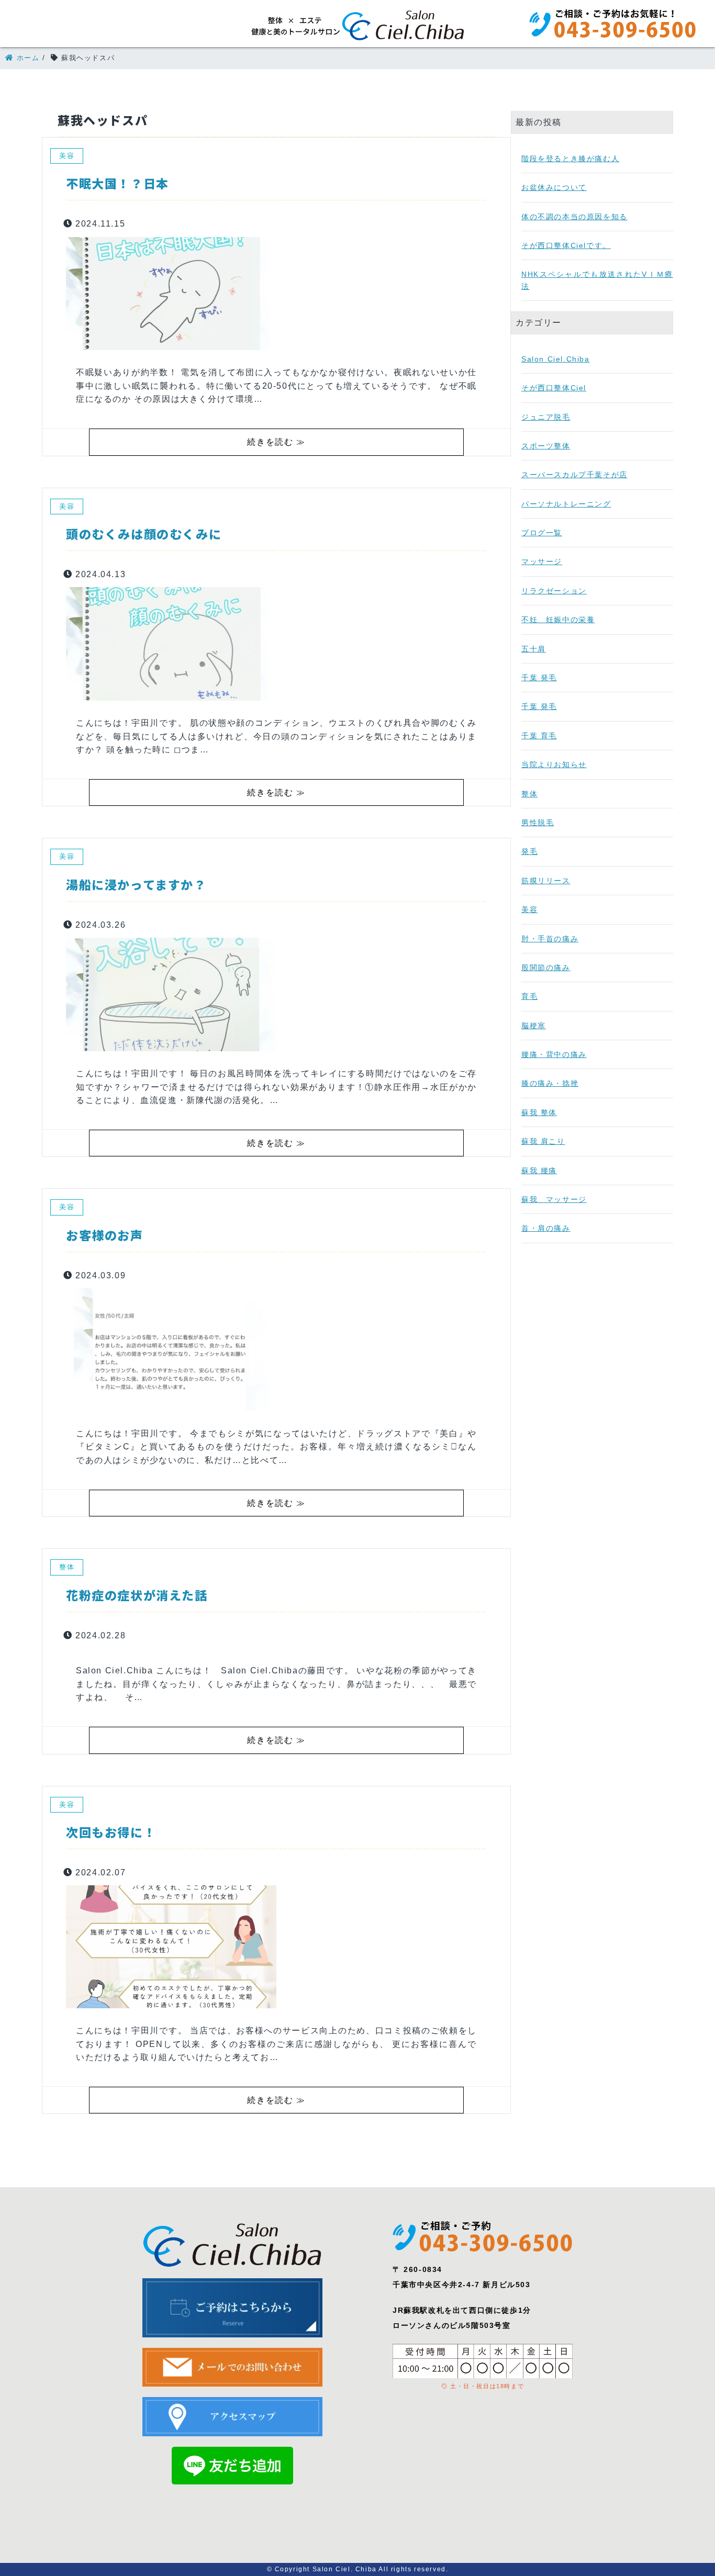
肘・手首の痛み (550, 939)
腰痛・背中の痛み (554, 1054)
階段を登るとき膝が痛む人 (570, 159)
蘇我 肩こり (543, 1141)
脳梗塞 (534, 1026)
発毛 (529, 851)
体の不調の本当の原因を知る (574, 217)
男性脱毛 (538, 823)
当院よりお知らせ (554, 764)
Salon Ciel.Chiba (556, 359)
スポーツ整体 (546, 446)
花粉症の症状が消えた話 (137, 1595)
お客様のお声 (105, 1235)
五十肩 (534, 649)
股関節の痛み (546, 968)
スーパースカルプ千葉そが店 (574, 475)
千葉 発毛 (539, 678)
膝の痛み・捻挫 (550, 1083)
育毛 (529, 996)
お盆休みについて (554, 187)
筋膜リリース (546, 881)
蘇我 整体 (539, 1112)
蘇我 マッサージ (554, 1199)
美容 (529, 909)
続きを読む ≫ (276, 442)
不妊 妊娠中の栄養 (558, 620)
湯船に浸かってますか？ (136, 884)
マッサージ (542, 561)
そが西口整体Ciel (554, 388)
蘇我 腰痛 (539, 1171)
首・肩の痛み (546, 1228)
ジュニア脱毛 (546, 417)
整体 (529, 794)
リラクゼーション (554, 591)
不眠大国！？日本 (118, 183)
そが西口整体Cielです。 (566, 245)
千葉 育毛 (539, 736)
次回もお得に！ (111, 1832)
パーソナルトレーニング (566, 504)
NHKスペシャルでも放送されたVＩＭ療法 (597, 280)
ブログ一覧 (542, 533)
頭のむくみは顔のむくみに (144, 534)
